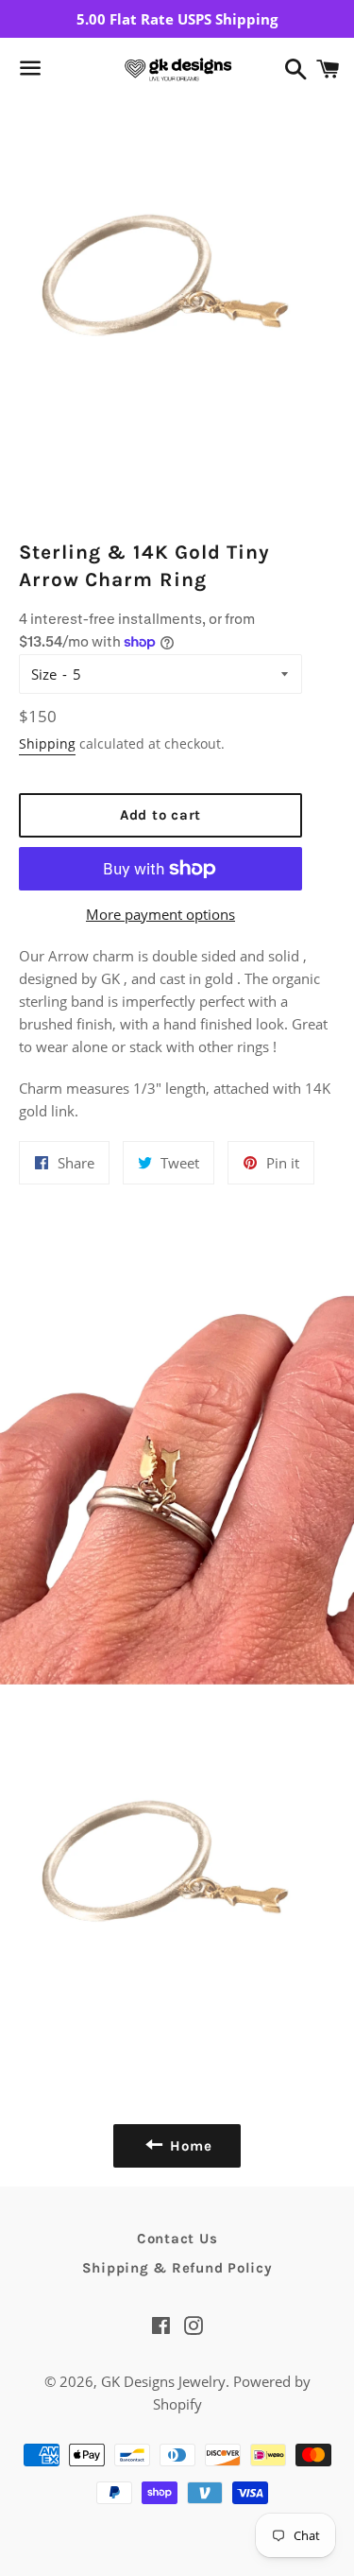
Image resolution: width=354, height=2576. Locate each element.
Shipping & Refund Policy (177, 2268)
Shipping (47, 743)
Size (44, 674)
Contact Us (177, 2239)
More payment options (160, 914)
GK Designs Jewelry (163, 2381)
